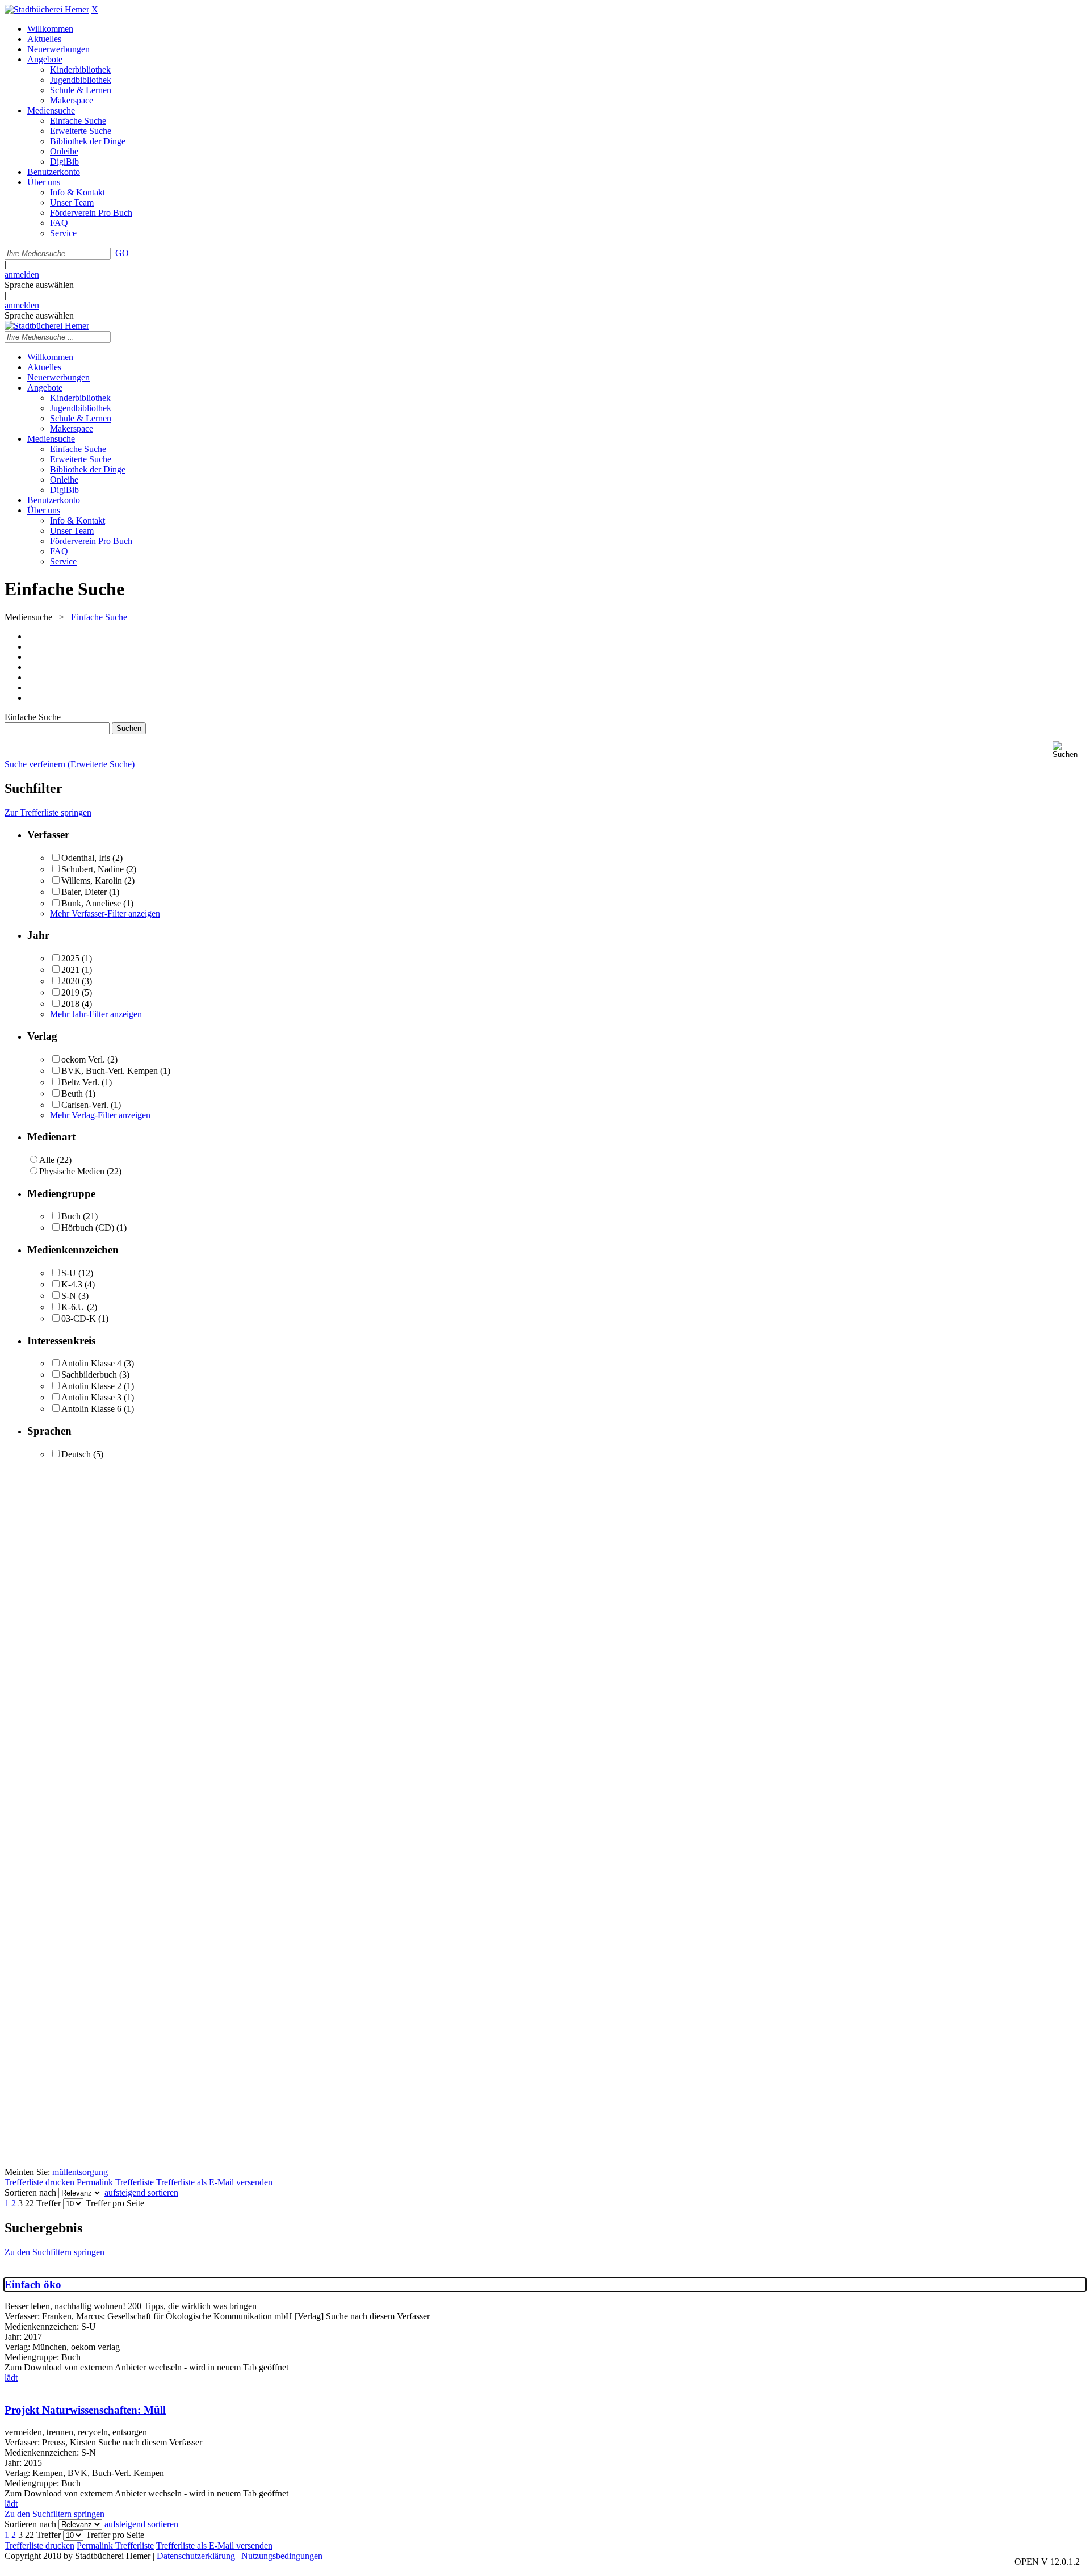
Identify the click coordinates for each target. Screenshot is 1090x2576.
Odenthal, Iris (86, 858)
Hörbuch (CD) (88, 1228)
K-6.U (73, 1307)
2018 (70, 1004)
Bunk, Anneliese (91, 903)
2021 (70, 970)
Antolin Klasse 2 (91, 1386)
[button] (1069, 750)
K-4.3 (72, 1284)
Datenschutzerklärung (196, 2556)
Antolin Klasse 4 (91, 1363)
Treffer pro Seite (115, 2203)
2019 (70, 992)
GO (122, 253)
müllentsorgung (80, 2172)
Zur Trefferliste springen (48, 812)
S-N (69, 1296)
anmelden (22, 275)
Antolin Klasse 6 (91, 1409)
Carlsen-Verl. (85, 1105)
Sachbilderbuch (89, 1375)
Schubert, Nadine (93, 869)
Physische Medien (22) (80, 1171)
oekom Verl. (83, 1059)
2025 (70, 958)
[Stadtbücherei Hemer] (47, 9)
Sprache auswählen (39, 285)
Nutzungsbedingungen (282, 2556)
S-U (69, 1273)
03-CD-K (79, 1318)
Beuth (72, 1093)
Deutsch (76, 1454)
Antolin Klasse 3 (91, 1397)
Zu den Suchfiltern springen (54, 2252)
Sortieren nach (30, 2192)
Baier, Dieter (84, 892)
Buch (71, 1216)
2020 (70, 981)
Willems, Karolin (92, 881)
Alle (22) (55, 1160)
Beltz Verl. (80, 1082)
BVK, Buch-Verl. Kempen (110, 1071)
